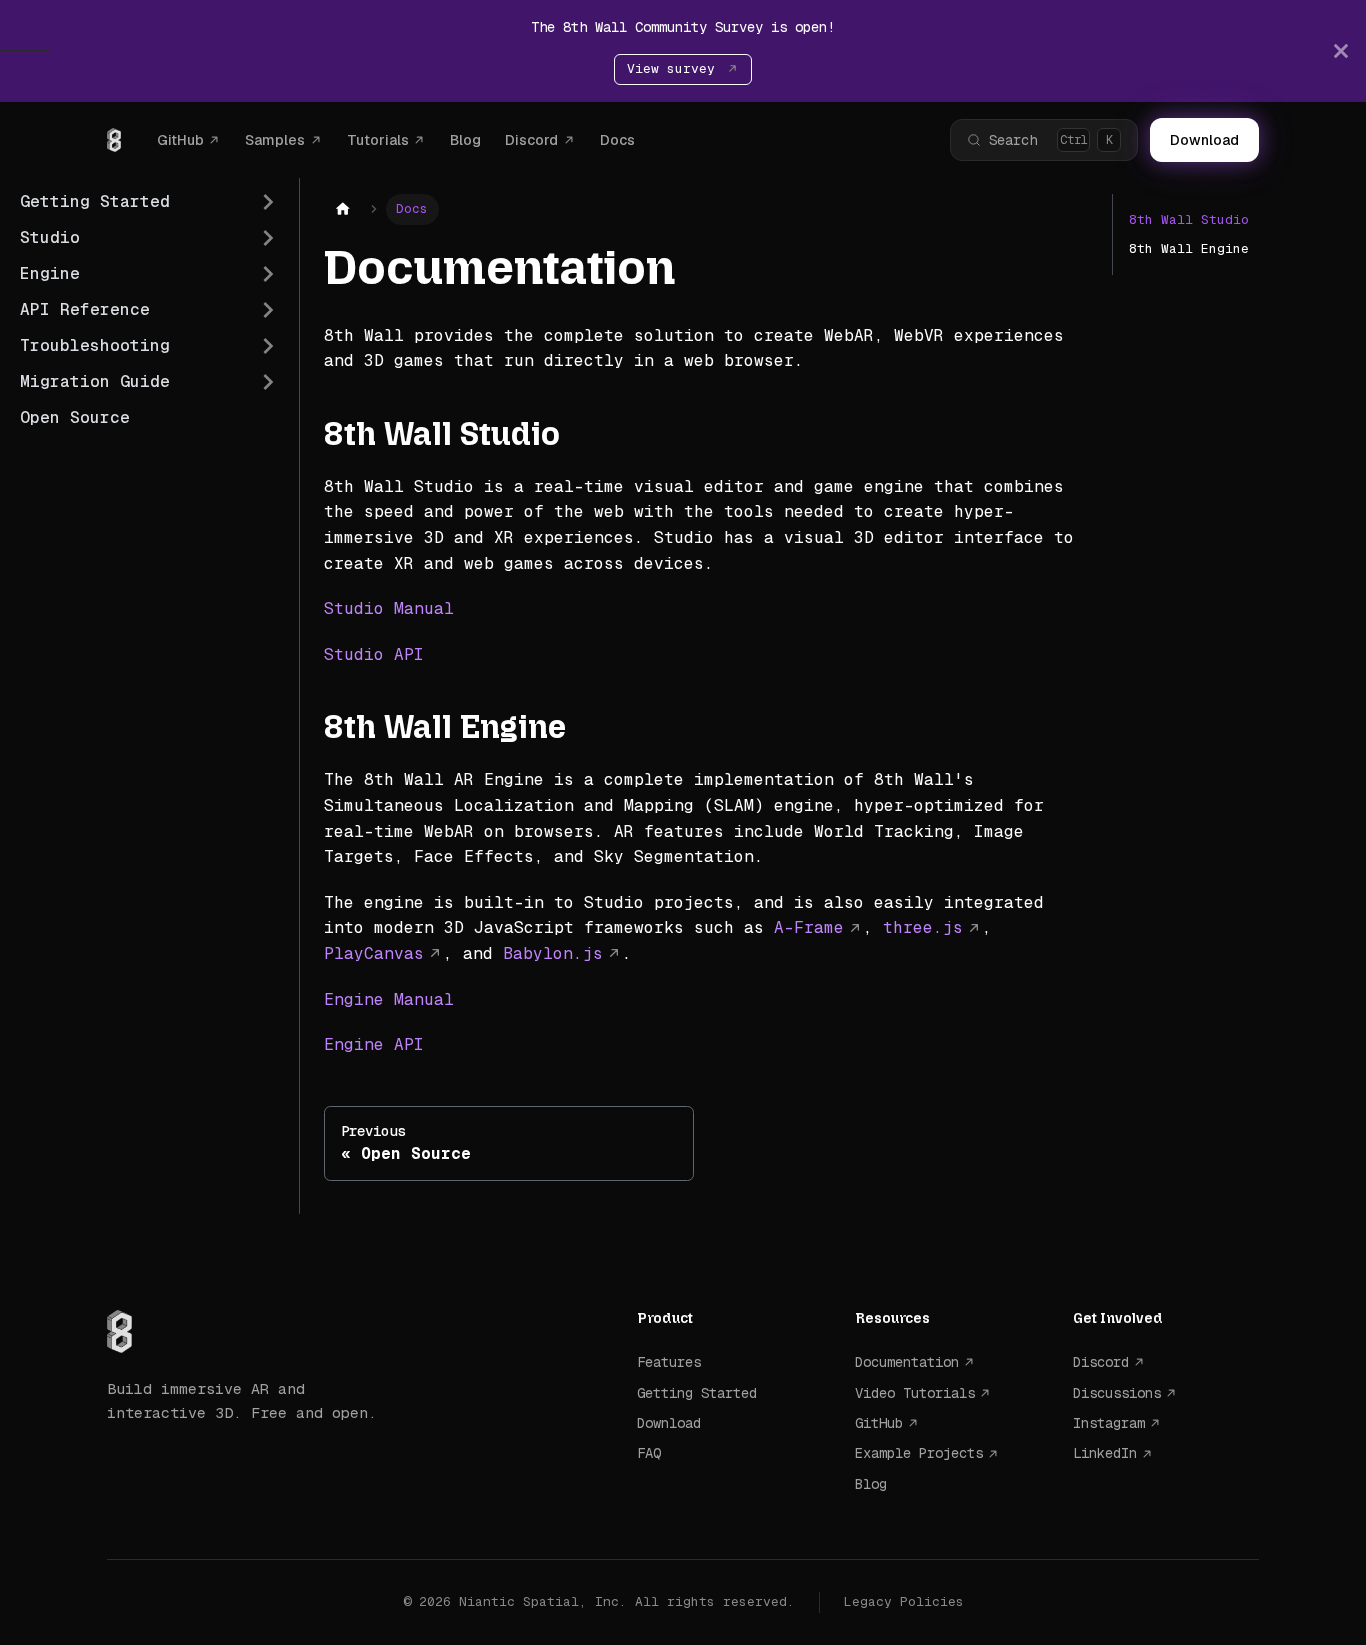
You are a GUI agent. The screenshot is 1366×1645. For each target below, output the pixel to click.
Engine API (374, 1044)
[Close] (1341, 50)
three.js (923, 927)
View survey (675, 68)
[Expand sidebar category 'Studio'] (268, 238)
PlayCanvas (374, 953)
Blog (465, 140)
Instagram (1109, 1423)
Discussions (1117, 1393)
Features (669, 1362)
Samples (275, 140)
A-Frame (809, 927)
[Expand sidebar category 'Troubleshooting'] (268, 346)
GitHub (180, 140)
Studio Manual (389, 608)
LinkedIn (1105, 1453)
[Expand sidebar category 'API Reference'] (268, 310)
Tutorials (378, 140)
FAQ (649, 1453)
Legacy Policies (904, 1601)
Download (1204, 140)
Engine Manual (389, 999)
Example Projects (919, 1453)
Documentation (907, 1362)
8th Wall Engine (1189, 248)
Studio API (374, 654)
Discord (531, 140)
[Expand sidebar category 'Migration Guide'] (268, 382)
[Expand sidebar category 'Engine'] (268, 274)
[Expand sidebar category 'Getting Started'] (268, 202)
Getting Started (697, 1393)
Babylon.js (553, 953)
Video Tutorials (915, 1393)
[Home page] (343, 209)
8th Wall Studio (1189, 219)
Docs (617, 140)
